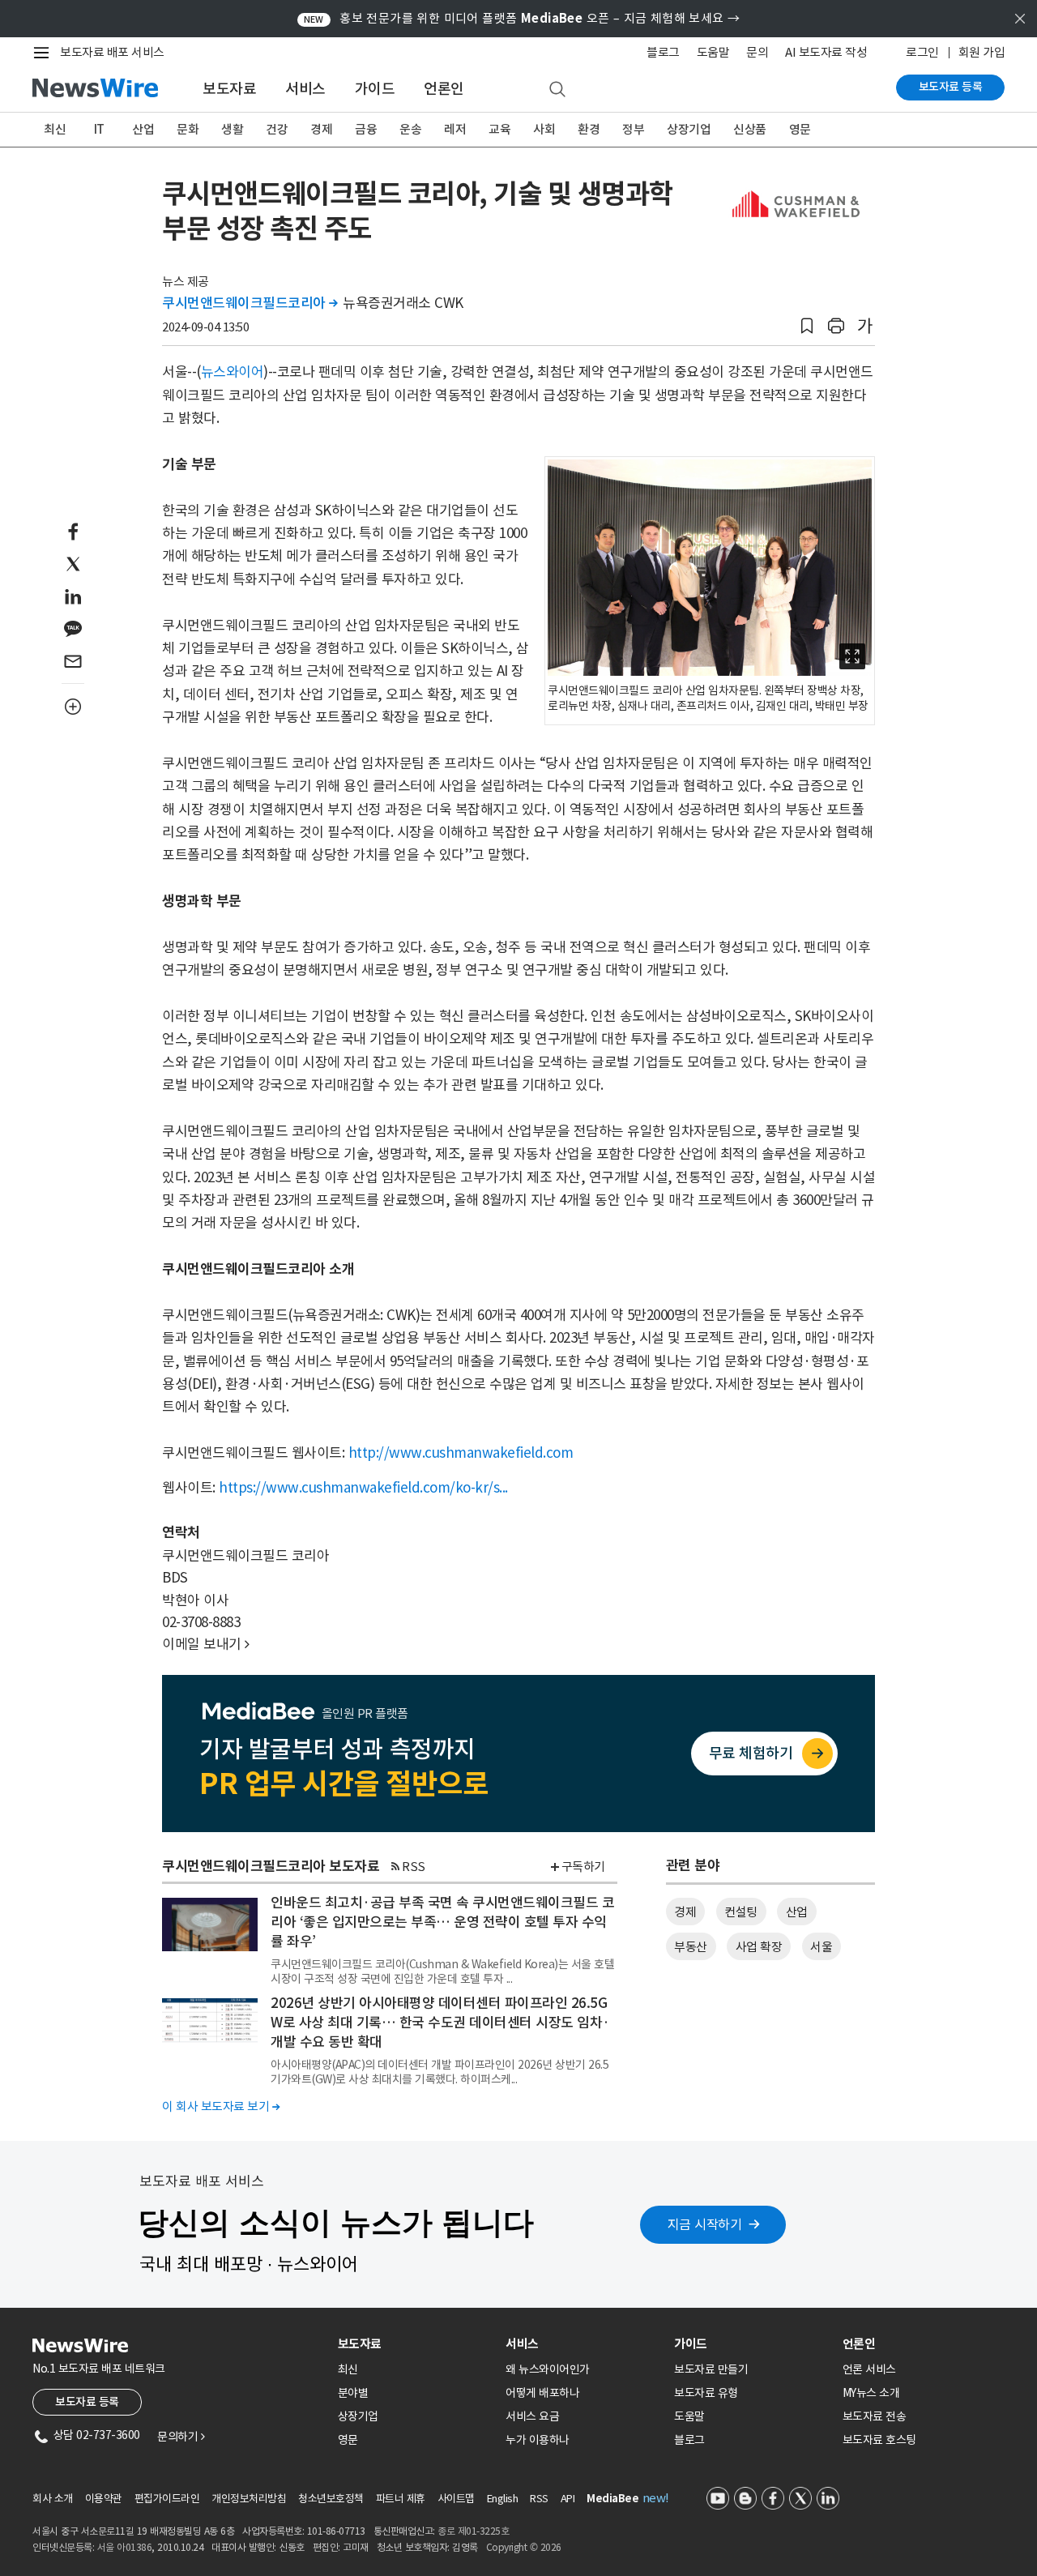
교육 (499, 129)
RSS (414, 1867)
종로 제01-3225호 (473, 2531)
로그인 (922, 52)
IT (99, 129)
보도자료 (229, 89)
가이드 (375, 89)
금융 (366, 129)
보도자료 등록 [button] (87, 2402)
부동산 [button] (691, 1947)
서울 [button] (821, 1947)
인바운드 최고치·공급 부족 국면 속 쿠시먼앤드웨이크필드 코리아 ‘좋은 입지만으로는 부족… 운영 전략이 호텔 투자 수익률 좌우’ (442, 1922)
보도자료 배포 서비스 (112, 52)
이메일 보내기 (206, 1644)
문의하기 (181, 2437)
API (568, 2499)
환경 (589, 129)
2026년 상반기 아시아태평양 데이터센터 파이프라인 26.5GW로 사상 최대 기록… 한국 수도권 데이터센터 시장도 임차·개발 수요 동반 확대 (440, 2023)
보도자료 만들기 (711, 2369)
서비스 (305, 89)
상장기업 (689, 129)
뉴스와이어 (233, 372)
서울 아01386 (125, 2547)
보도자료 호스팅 (879, 2440)
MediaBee (612, 2499)
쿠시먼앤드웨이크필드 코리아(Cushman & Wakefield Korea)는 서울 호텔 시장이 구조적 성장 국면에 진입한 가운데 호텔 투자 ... (442, 1972)
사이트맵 (456, 2499)
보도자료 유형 (706, 2393)
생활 (232, 129)
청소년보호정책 (331, 2499)
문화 (188, 129)
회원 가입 (982, 52)
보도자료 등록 (951, 87)
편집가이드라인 (167, 2499)
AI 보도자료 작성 (826, 52)
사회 (544, 129)
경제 (321, 129)
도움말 (713, 52)
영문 (800, 129)
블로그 (663, 52)
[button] (807, 326)
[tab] (416, 2344)
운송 (410, 129)
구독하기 (583, 1867)
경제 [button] (685, 1912)
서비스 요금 (532, 2416)
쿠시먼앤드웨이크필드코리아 (250, 303)
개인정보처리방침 (249, 2499)
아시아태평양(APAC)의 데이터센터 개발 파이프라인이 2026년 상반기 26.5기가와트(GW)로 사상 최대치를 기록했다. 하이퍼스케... (440, 2072)
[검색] (557, 90)
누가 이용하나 (538, 2440)
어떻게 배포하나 (542, 2393)
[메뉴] (45, 53)
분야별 (353, 2393)
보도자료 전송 (875, 2416)
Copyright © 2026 (524, 2547)
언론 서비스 (869, 2369)
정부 (633, 129)
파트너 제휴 (401, 2499)
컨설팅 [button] (741, 1912)
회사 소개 (53, 2499)
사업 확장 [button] (759, 1947)
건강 (277, 129)
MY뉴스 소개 (871, 2393)
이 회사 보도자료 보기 (221, 2106)
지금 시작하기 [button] (705, 2224)
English (503, 2499)
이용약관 (104, 2499)
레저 (455, 129)
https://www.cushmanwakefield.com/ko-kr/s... (363, 1488)
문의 (757, 52)
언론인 (444, 89)
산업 (143, 129)
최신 (55, 129)
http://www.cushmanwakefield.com (461, 1453)
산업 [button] (797, 1912)
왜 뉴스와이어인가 (548, 2369)
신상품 (750, 129)
